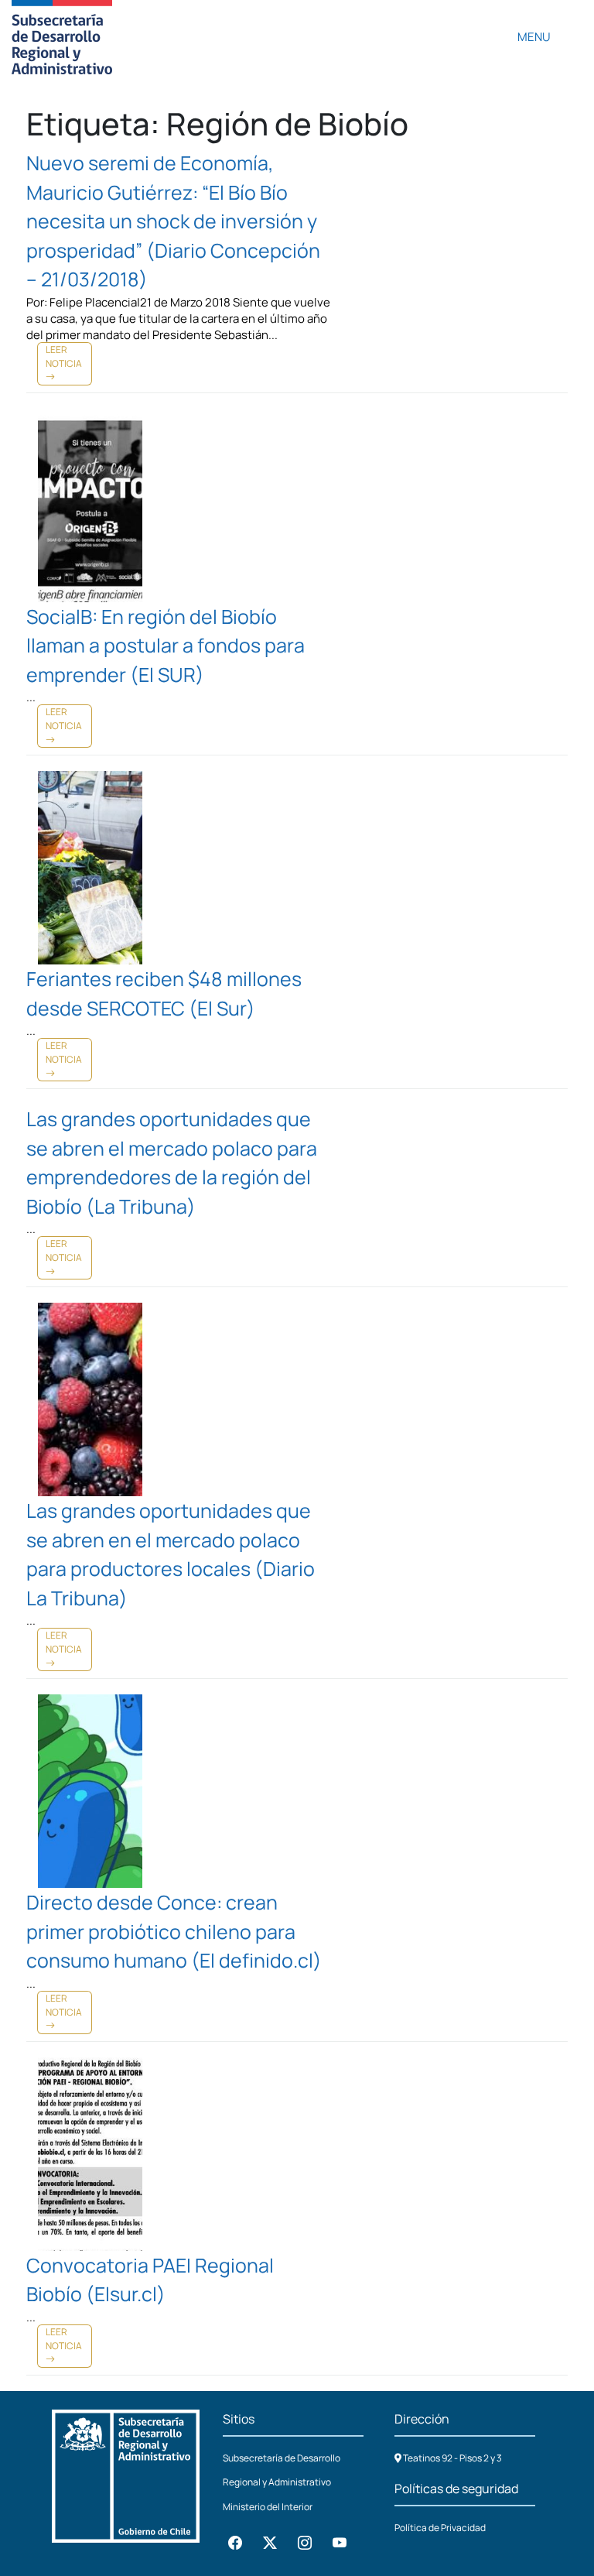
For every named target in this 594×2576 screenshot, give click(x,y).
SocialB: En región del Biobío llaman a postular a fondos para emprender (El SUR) (166, 646)
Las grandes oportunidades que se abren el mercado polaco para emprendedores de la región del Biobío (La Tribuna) (172, 1163)
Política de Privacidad (440, 2528)
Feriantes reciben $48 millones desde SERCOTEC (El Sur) (164, 993)
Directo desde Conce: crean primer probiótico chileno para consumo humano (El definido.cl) (174, 1931)
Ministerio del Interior (268, 2507)
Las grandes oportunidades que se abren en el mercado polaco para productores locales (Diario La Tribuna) (171, 1554)
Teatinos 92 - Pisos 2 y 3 (452, 2458)
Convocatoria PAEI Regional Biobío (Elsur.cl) (150, 2280)
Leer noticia (64, 356)
